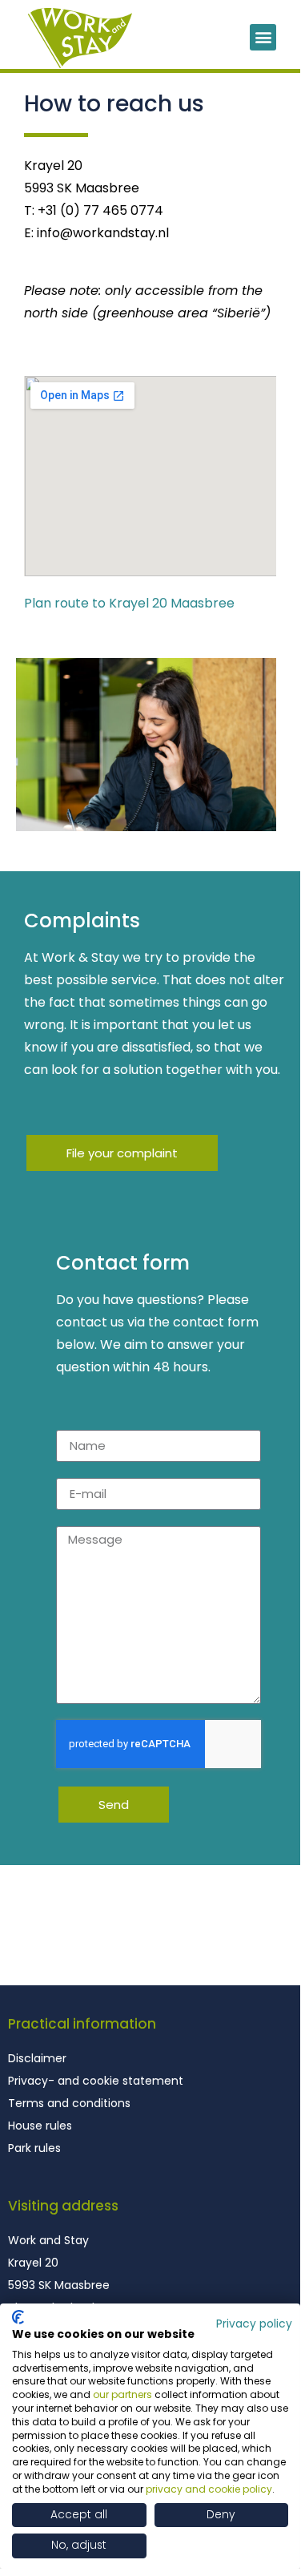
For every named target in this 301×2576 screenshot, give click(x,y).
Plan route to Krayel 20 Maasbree (129, 603)
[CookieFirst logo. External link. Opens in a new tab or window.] (18, 2317)
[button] (263, 37)
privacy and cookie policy (209, 2489)
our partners (122, 2394)
